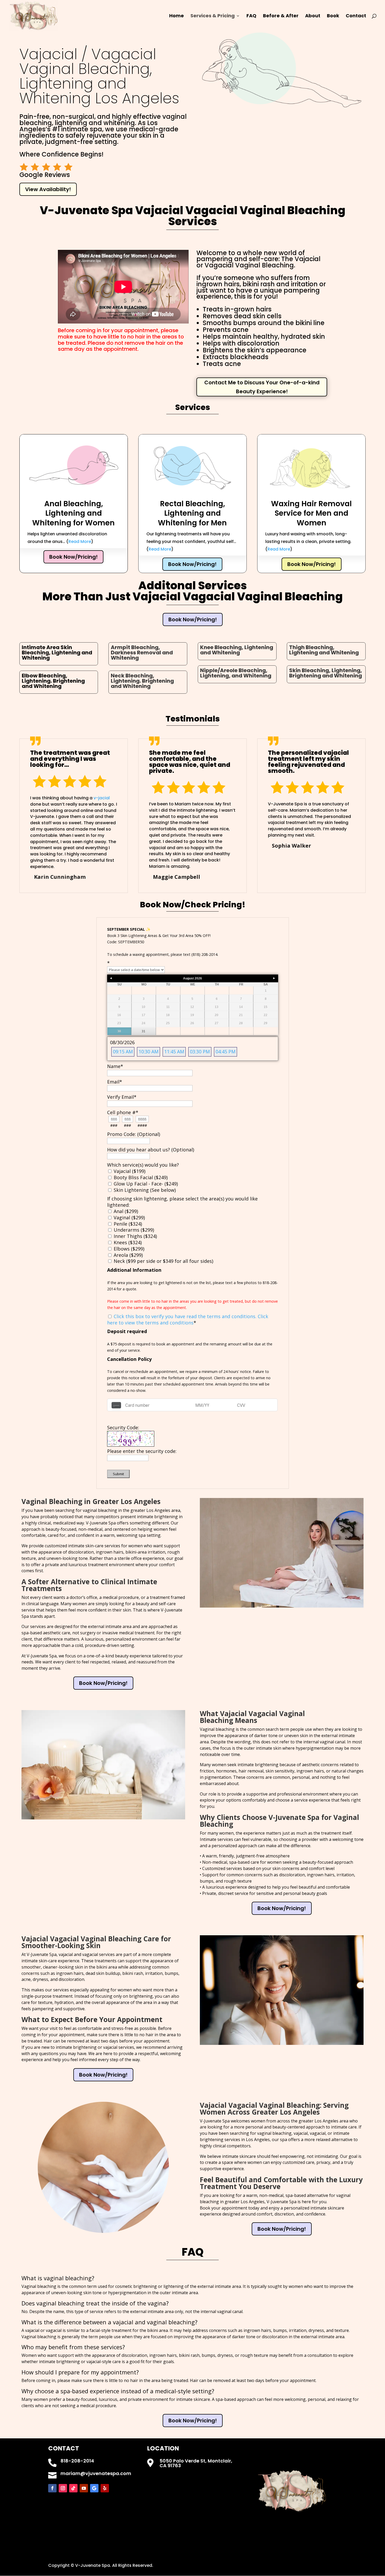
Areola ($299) (128, 1255)
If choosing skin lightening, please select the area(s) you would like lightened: (182, 1202)
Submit (118, 1474)
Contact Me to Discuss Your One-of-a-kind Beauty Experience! (262, 387)
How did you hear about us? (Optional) (151, 1150)
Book (333, 16)
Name (115, 1066)
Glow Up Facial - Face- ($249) (145, 1184)
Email (115, 1082)
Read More (80, 541)
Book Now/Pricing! (73, 557)
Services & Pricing (213, 16)
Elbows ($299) (128, 1249)
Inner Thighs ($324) (135, 1236)
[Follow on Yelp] (105, 2488)
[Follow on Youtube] (84, 2488)
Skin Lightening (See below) (144, 1190)
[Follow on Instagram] (63, 2488)
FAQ (251, 16)
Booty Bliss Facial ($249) (140, 1177)
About (313, 16)
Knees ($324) (127, 1242)
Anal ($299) (125, 1211)
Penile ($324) (127, 1224)
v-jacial (102, 798)
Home (177, 16)
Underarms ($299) (133, 1230)
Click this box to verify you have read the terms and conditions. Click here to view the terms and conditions (188, 1319)
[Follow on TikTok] (73, 2488)
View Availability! (48, 189)
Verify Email (122, 1097)
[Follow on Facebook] (52, 2488)
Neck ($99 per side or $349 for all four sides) (163, 1261)
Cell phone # (123, 1112)
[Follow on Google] (94, 2488)
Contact (356, 16)
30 (119, 1031)
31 (144, 1031)
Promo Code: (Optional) (134, 1134)
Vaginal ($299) (129, 1217)
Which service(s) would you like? (143, 1165)
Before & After (281, 16)
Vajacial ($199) (129, 1171)
